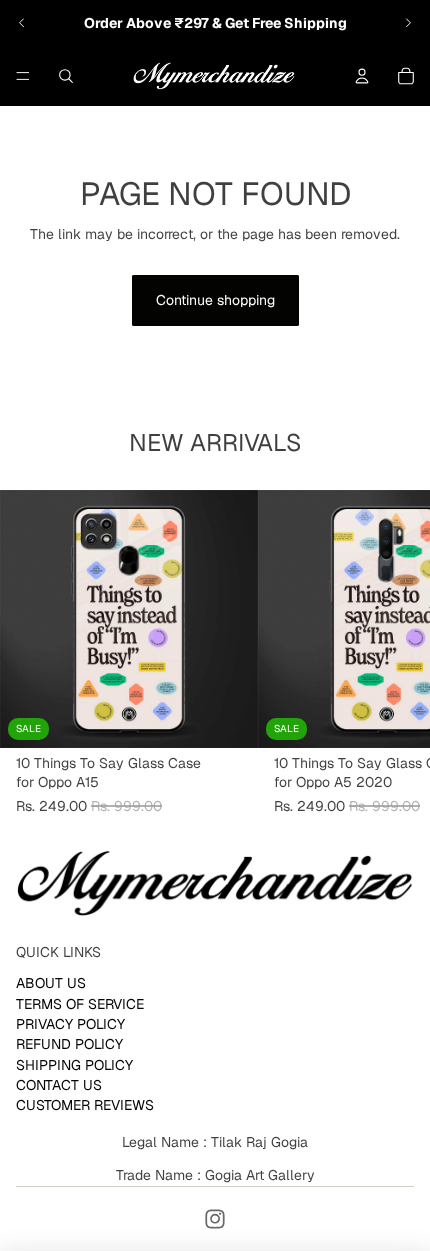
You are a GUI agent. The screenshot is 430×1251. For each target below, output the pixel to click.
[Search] (66, 76)
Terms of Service (80, 1004)
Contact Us (59, 1085)
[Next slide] (408, 23)
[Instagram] (215, 1219)
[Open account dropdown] (362, 76)
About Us (51, 983)
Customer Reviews (85, 1106)
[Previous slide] (22, 23)
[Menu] (23, 76)
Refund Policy (69, 1045)
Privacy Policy (70, 1024)
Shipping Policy (74, 1065)
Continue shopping (215, 300)
